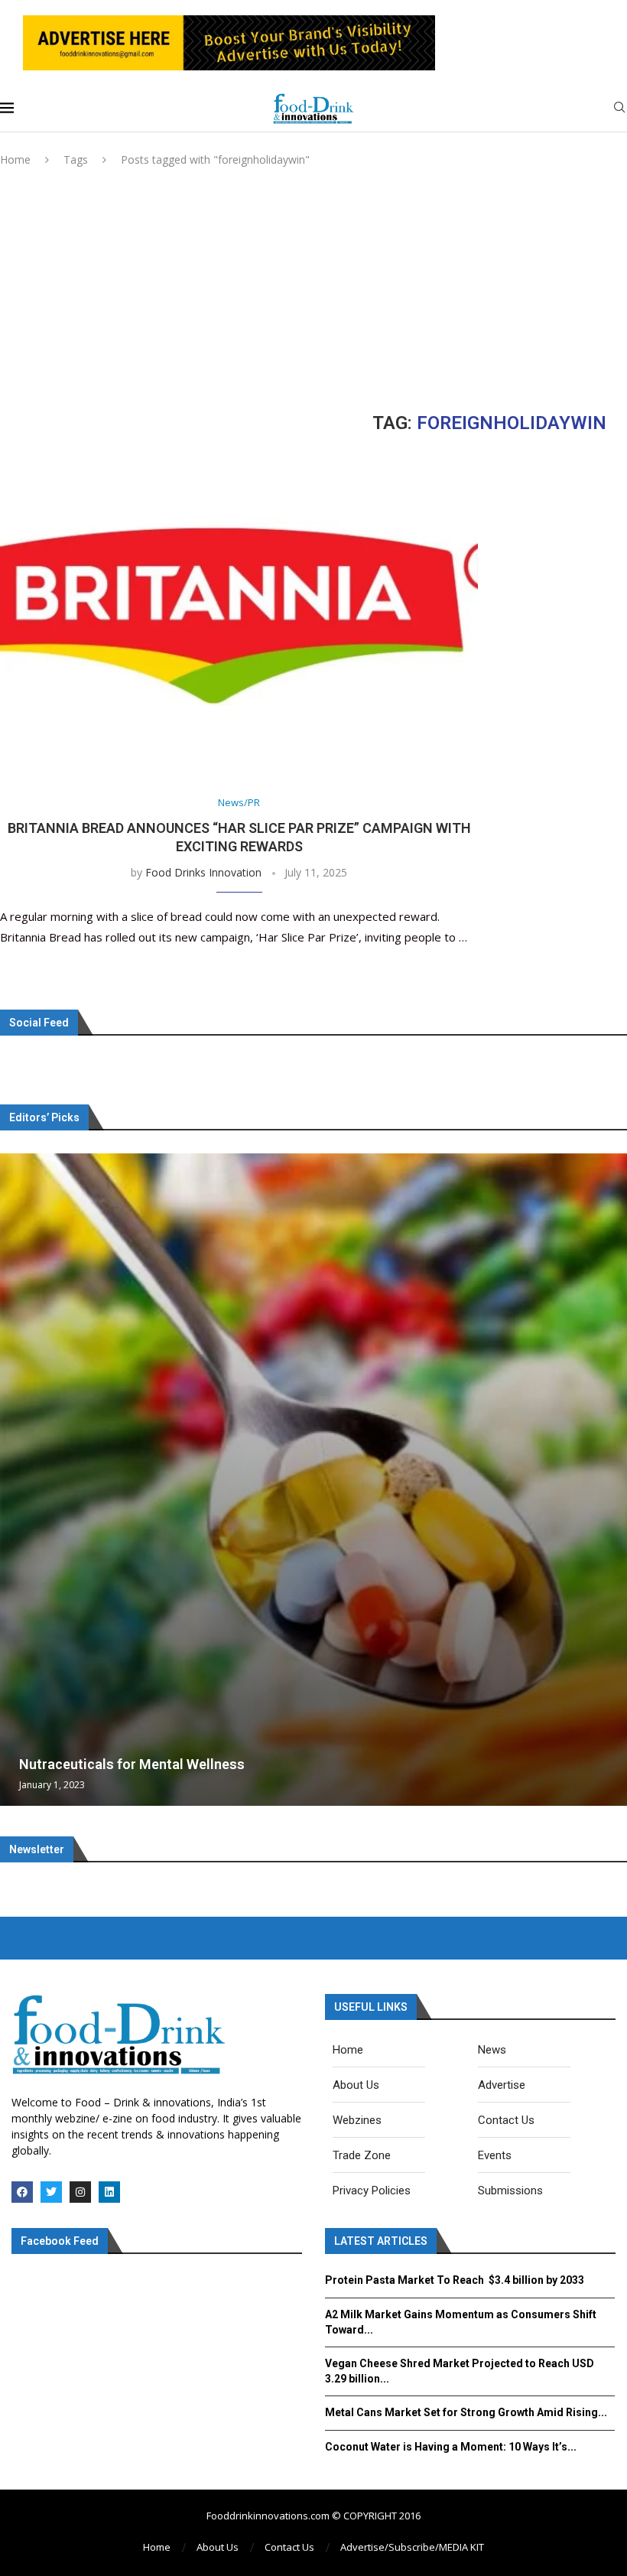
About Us (218, 2547)
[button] (14, 1479)
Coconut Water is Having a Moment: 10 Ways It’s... (451, 2447)
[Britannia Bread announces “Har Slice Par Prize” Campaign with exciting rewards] (239, 617)
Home (15, 159)
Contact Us (289, 2547)
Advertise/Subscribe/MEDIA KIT (412, 2547)
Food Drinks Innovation (203, 872)
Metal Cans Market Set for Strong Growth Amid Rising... (466, 2412)
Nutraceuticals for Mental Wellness (132, 1764)
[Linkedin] (109, 2192)
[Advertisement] (313, 290)
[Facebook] (22, 2192)
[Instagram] (80, 2192)
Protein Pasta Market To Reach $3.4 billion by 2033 (455, 2280)
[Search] (619, 109)
